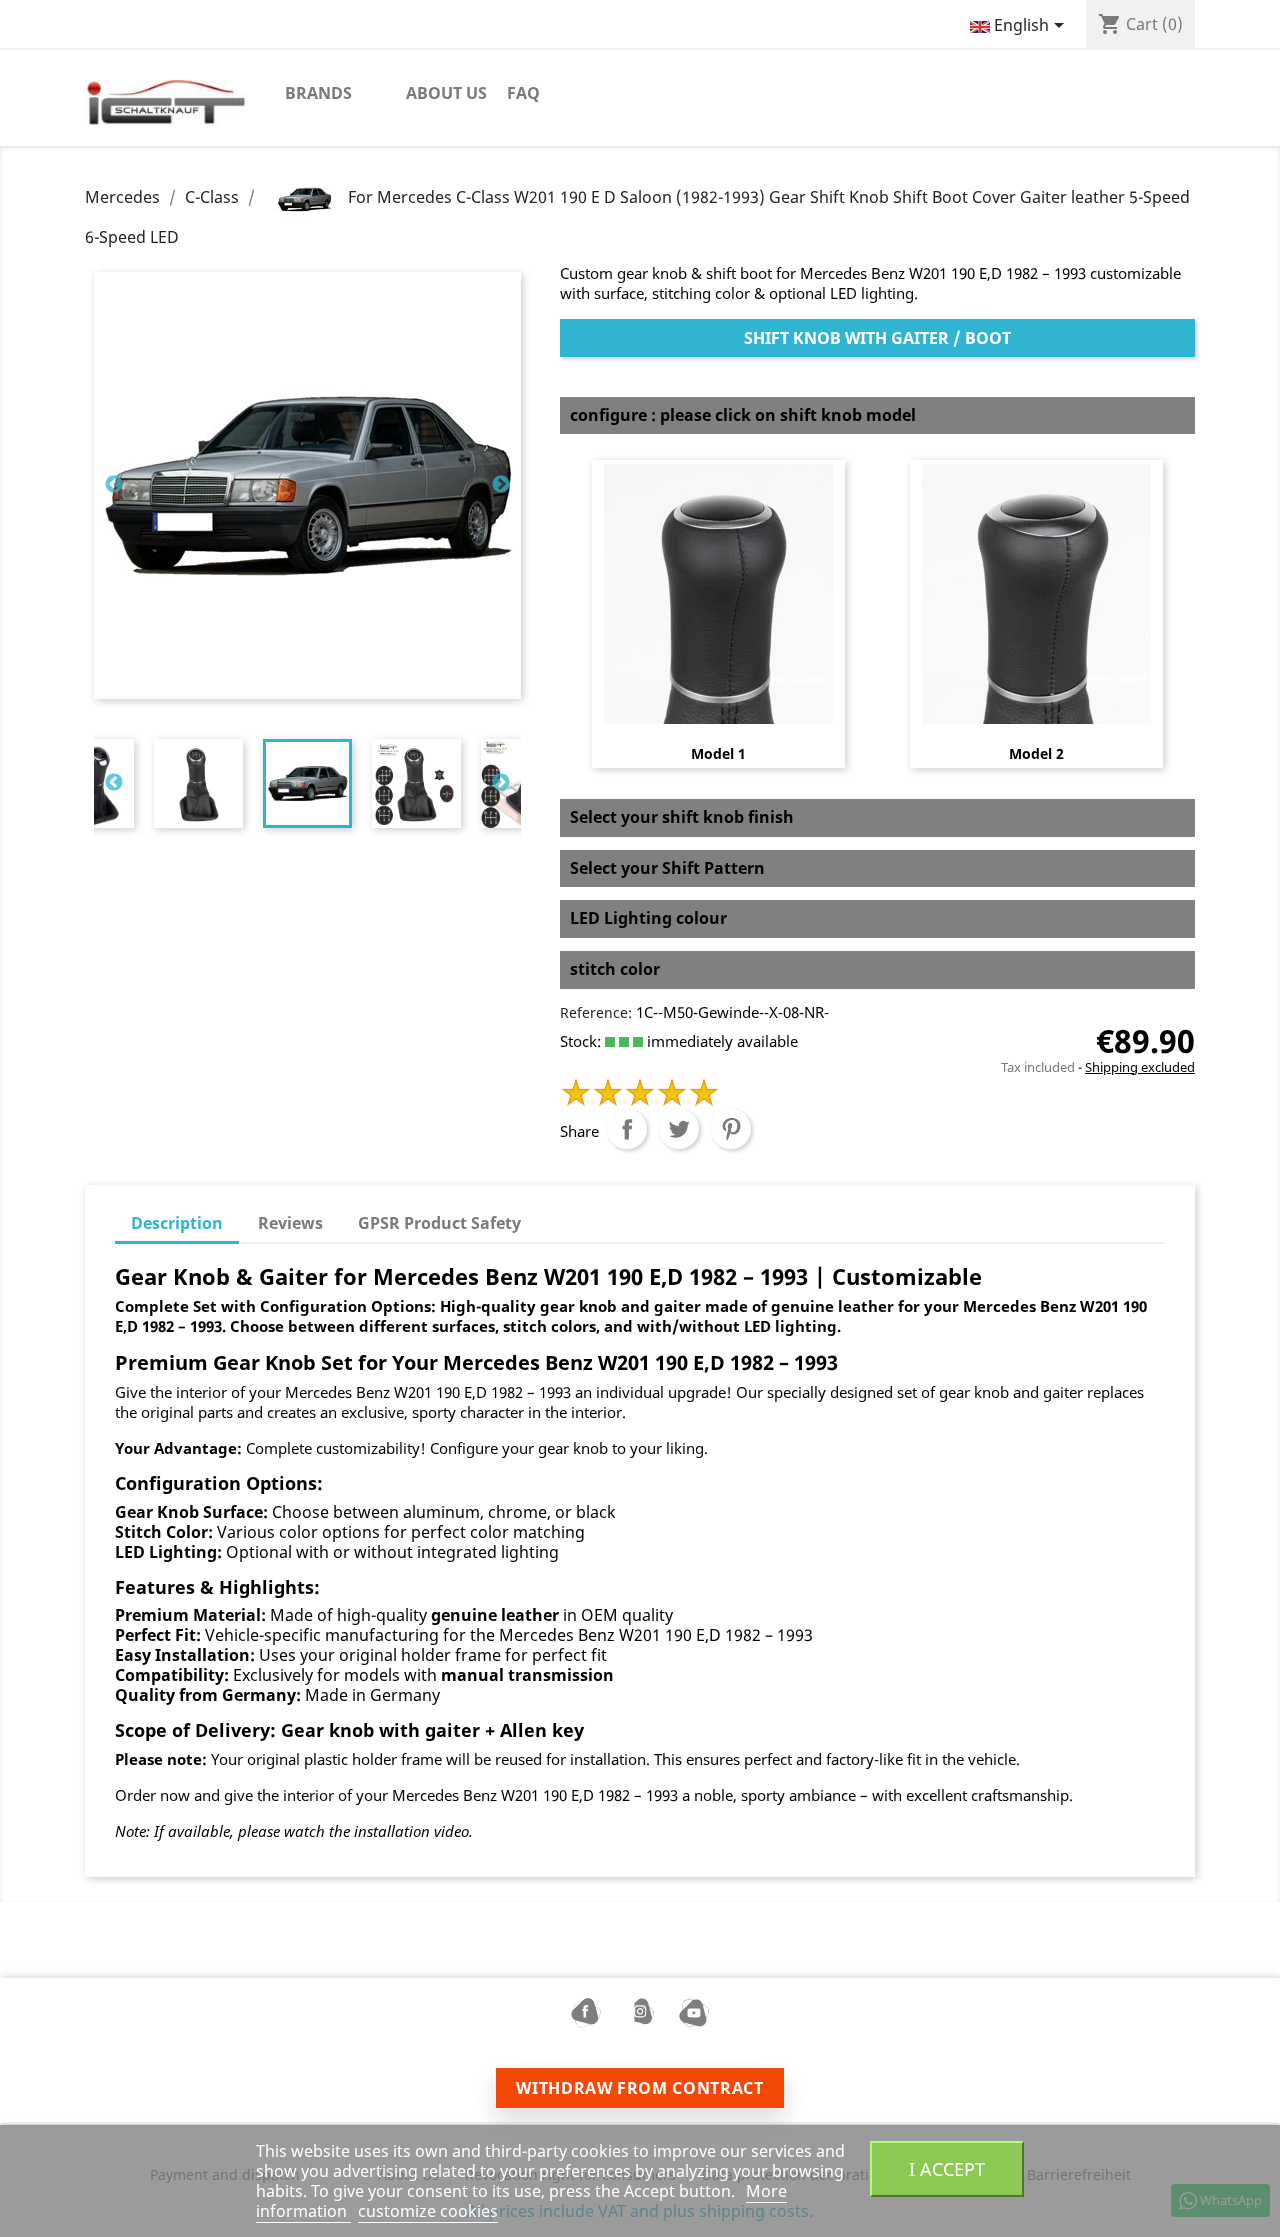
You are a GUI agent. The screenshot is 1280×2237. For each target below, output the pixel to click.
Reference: (596, 1012)
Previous (114, 485)
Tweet (679, 1129)
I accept (947, 2168)
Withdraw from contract (639, 2088)
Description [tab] (177, 1223)
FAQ (523, 93)
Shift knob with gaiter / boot (877, 338)
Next (501, 485)
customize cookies (428, 2211)
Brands (318, 93)
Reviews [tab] (290, 1223)
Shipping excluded (1140, 1067)
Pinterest (731, 1129)
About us (446, 93)
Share (627, 1129)
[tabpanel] (307, 783)
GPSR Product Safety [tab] (439, 1223)
